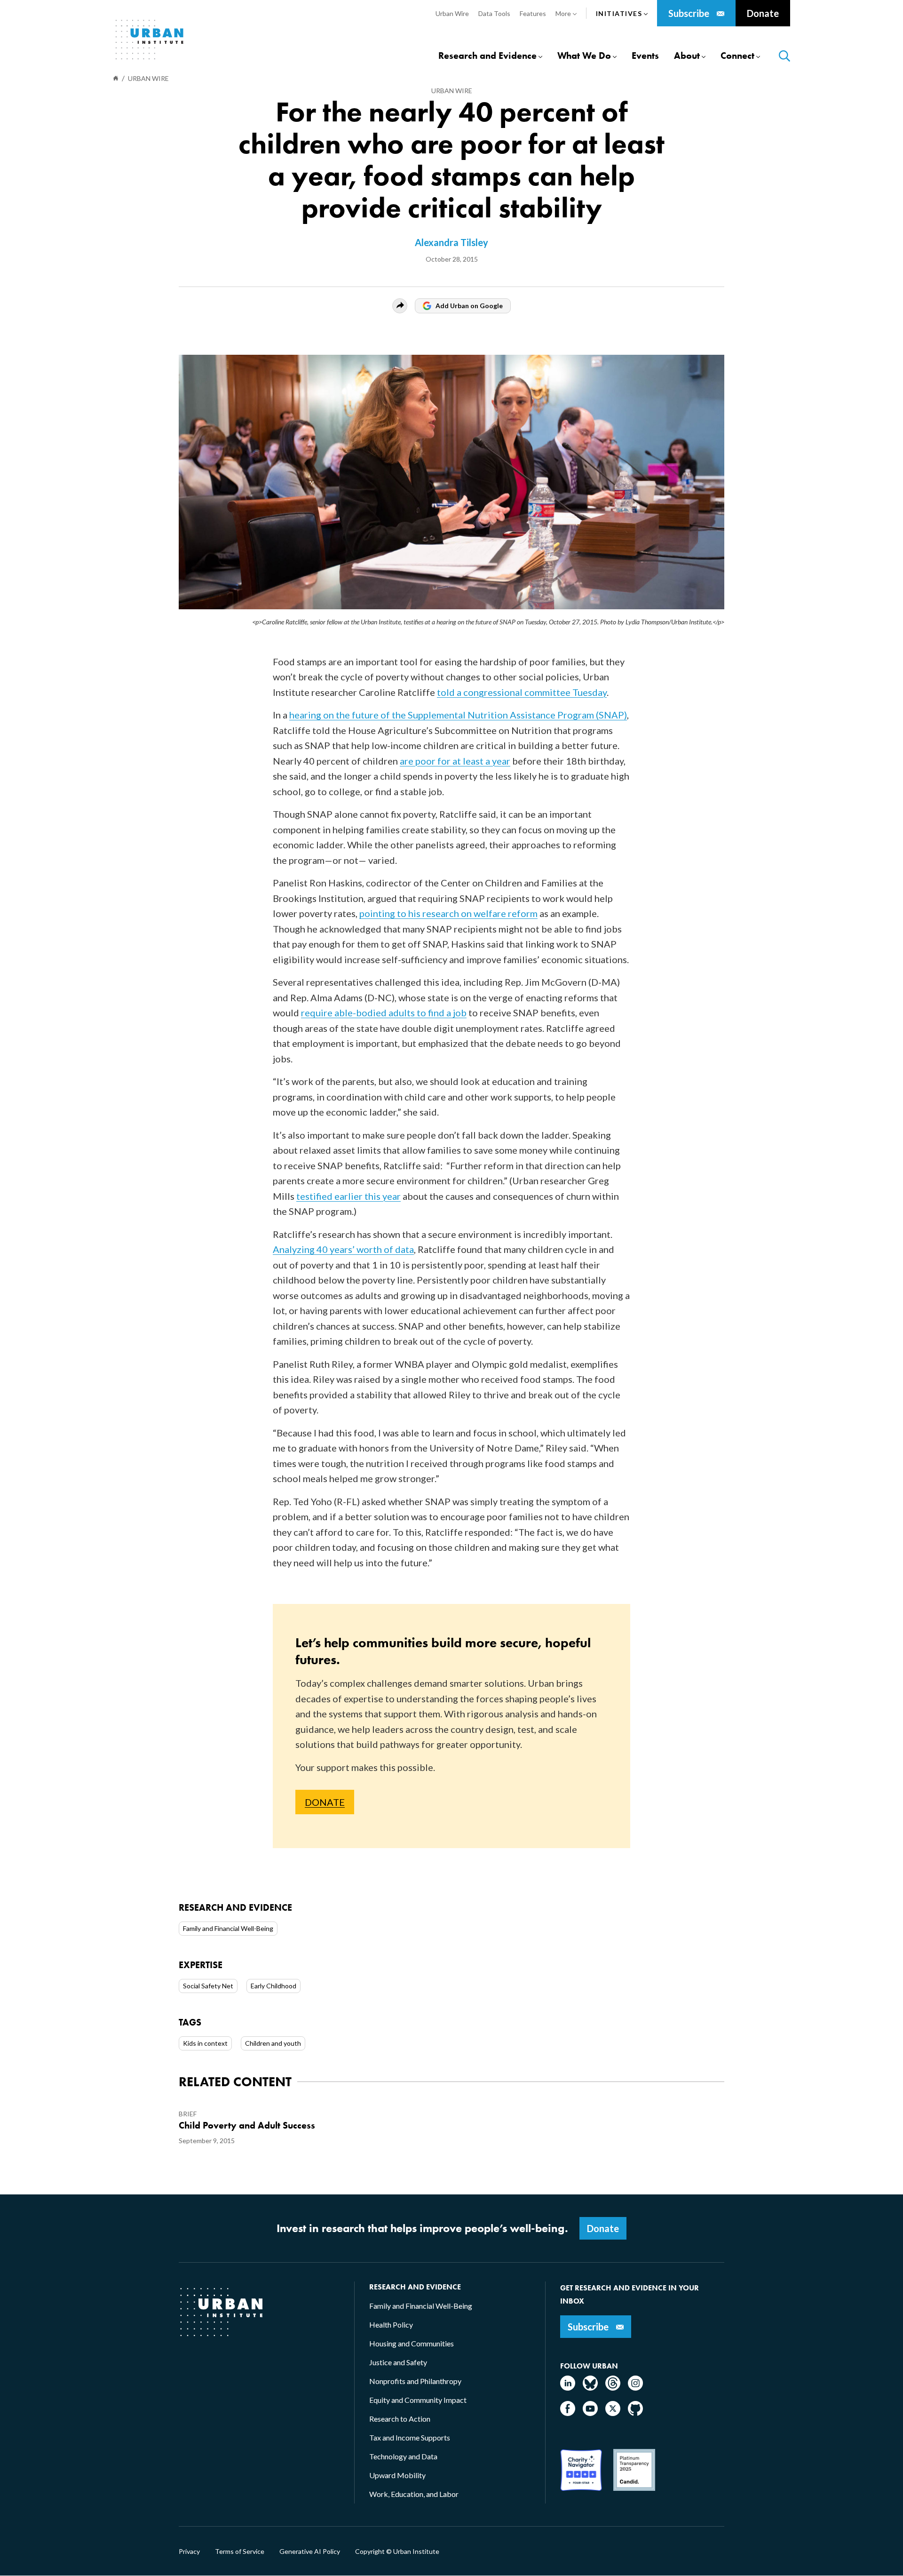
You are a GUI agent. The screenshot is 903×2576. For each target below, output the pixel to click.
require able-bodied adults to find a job (384, 1013)
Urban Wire (452, 91)
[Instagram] (635, 2388)
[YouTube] (590, 2413)
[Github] (635, 2413)
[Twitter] (613, 2413)
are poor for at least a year (455, 761)
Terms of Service (240, 2552)
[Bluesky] (590, 2388)
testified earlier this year (349, 1196)
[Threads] (613, 2388)
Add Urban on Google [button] (469, 306)
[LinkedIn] (568, 2388)
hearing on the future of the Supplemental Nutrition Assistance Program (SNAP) (458, 715)
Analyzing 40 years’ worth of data (343, 1249)
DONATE (325, 1802)
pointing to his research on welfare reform (448, 913)
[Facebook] (568, 2413)
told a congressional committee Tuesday (522, 692)
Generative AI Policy (310, 2552)
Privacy (189, 2552)
